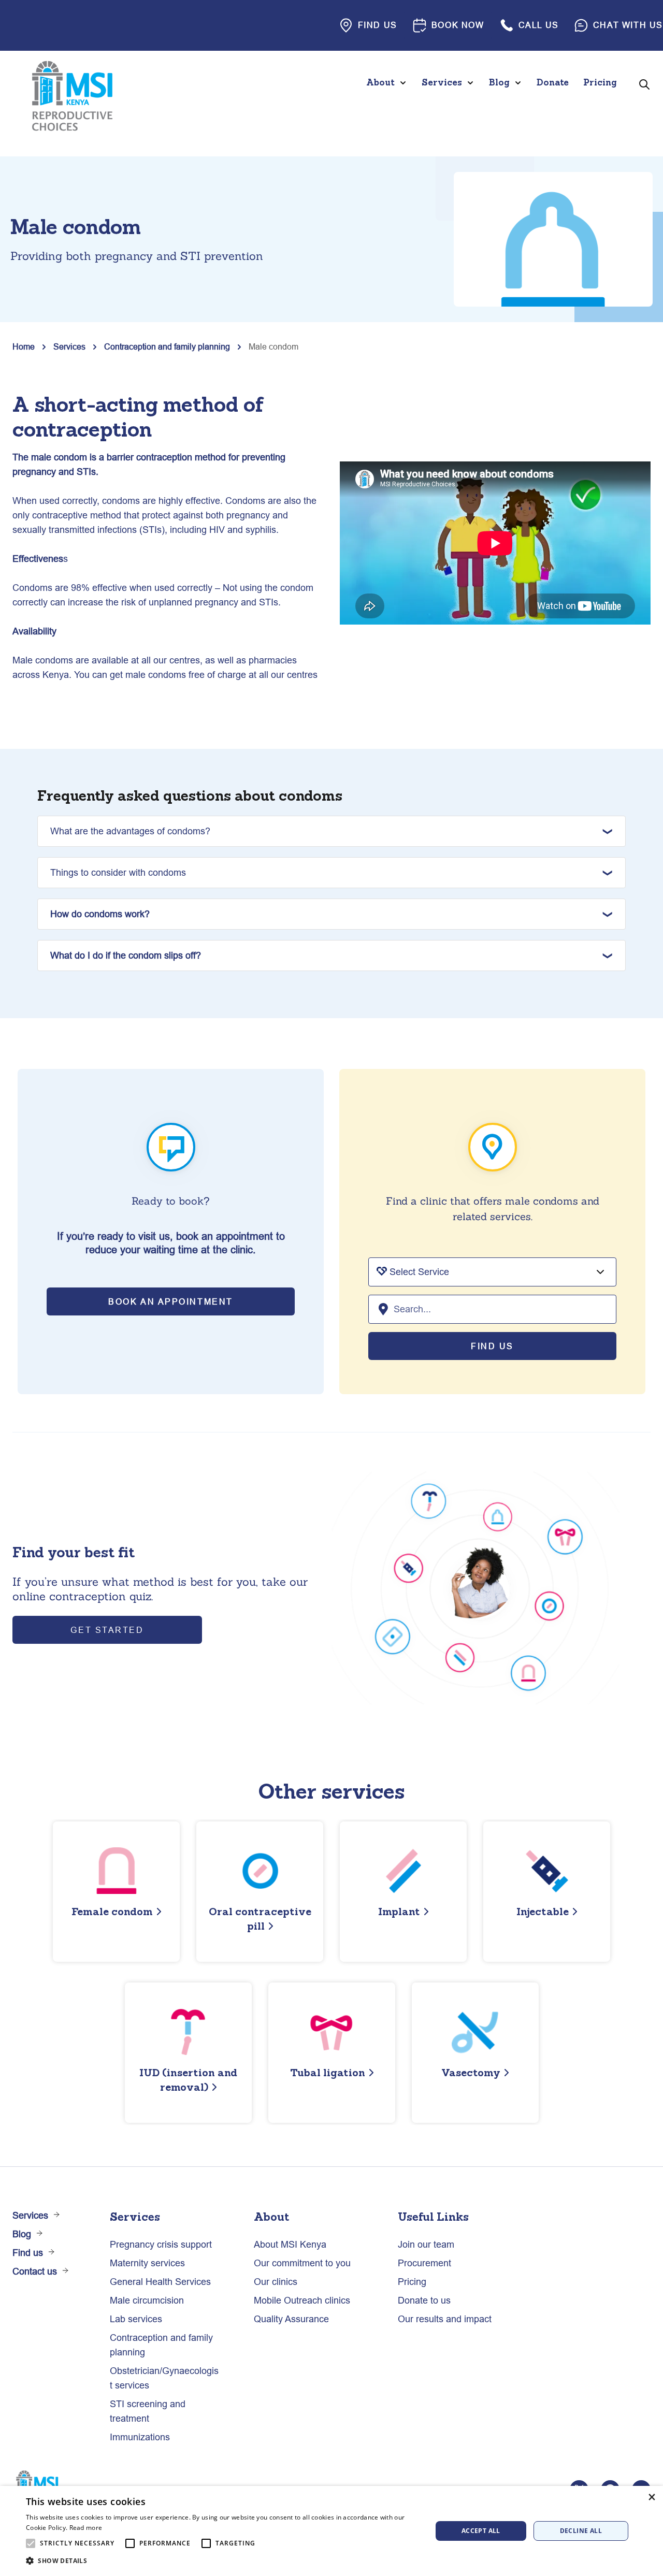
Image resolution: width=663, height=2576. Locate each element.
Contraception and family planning (167, 346)
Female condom (112, 1911)
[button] (223, 2561)
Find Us (492, 1346)
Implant (399, 1911)
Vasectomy (471, 2072)
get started (107, 1630)
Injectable (543, 1911)
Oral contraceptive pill (260, 1919)
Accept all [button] (481, 2531)
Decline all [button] (581, 2531)
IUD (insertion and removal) (188, 2080)
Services (69, 346)
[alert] (331, 2531)
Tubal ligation (328, 2072)
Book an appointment (171, 1301)
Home (24, 346)
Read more (86, 2528)
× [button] (651, 2497)
